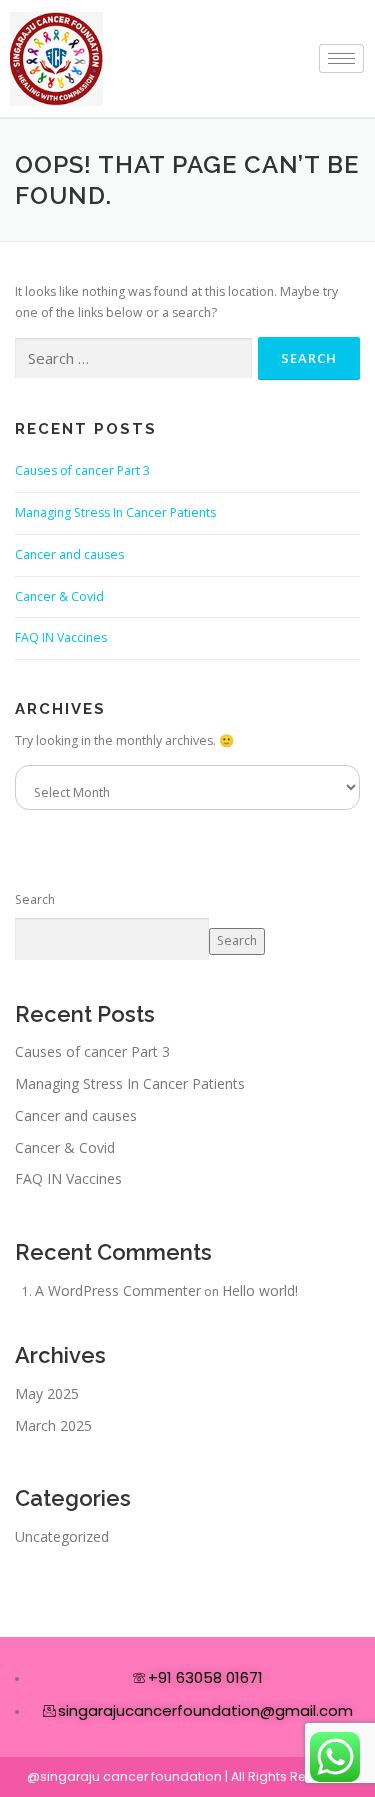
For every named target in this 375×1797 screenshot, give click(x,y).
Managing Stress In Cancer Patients (115, 512)
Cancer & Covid (59, 596)
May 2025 (47, 1393)
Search (35, 899)
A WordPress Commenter (118, 1290)
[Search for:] (133, 358)
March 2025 (53, 1425)
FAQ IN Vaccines (61, 637)
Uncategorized (62, 1536)
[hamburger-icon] (341, 58)
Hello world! (260, 1290)
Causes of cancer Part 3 (82, 470)
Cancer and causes (69, 554)
